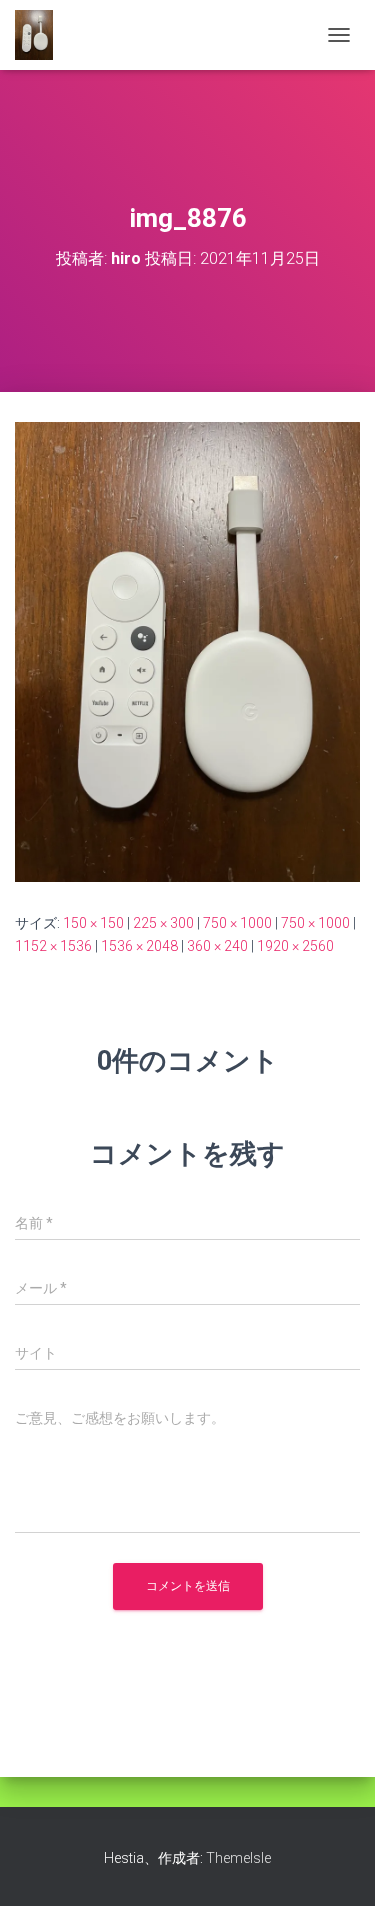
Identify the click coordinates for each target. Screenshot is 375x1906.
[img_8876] (187, 651)
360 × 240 (217, 946)
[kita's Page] (41, 35)
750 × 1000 (237, 923)
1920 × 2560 (295, 946)
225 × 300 (163, 923)
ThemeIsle (238, 1858)
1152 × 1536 (53, 946)
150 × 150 (93, 923)
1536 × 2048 (139, 946)
